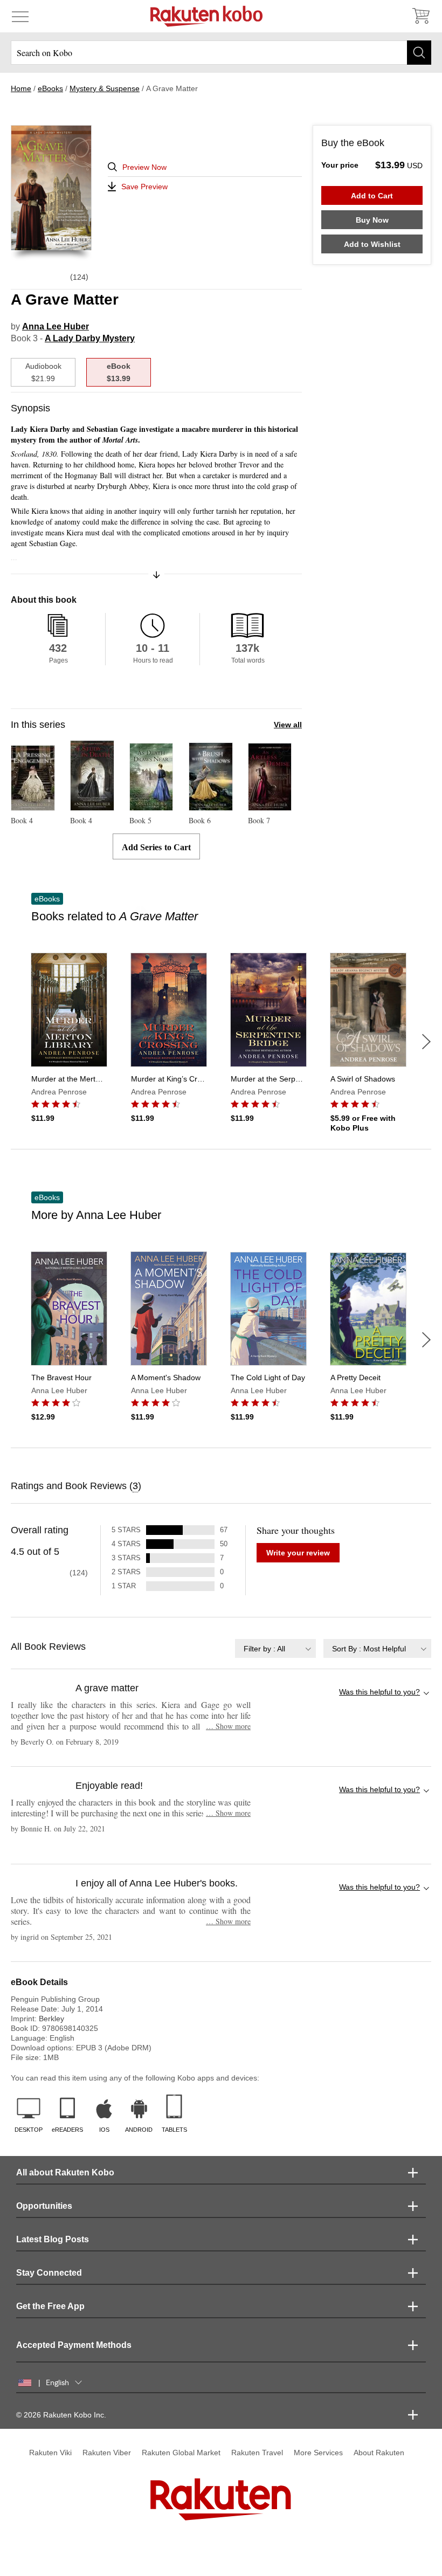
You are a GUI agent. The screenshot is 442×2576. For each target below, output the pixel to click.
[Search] (419, 53)
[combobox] (275, 1648)
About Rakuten (379, 2453)
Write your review (298, 1553)
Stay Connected (49, 2273)
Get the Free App (50, 2306)
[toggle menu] (20, 16)
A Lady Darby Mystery (90, 338)
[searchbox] (221, 53)
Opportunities (44, 2206)
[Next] (426, 1042)
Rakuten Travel (257, 2453)
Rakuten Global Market (181, 2453)
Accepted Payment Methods (74, 2345)
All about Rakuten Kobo (65, 2172)
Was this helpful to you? (379, 1692)
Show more (228, 1726)
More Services (318, 2453)
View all (288, 725)
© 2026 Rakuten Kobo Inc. (61, 2415)
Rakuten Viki (50, 2453)
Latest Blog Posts (53, 2239)
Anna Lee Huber (56, 326)
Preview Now (144, 167)
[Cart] (420, 16)
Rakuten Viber (107, 2453)
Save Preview (144, 187)
